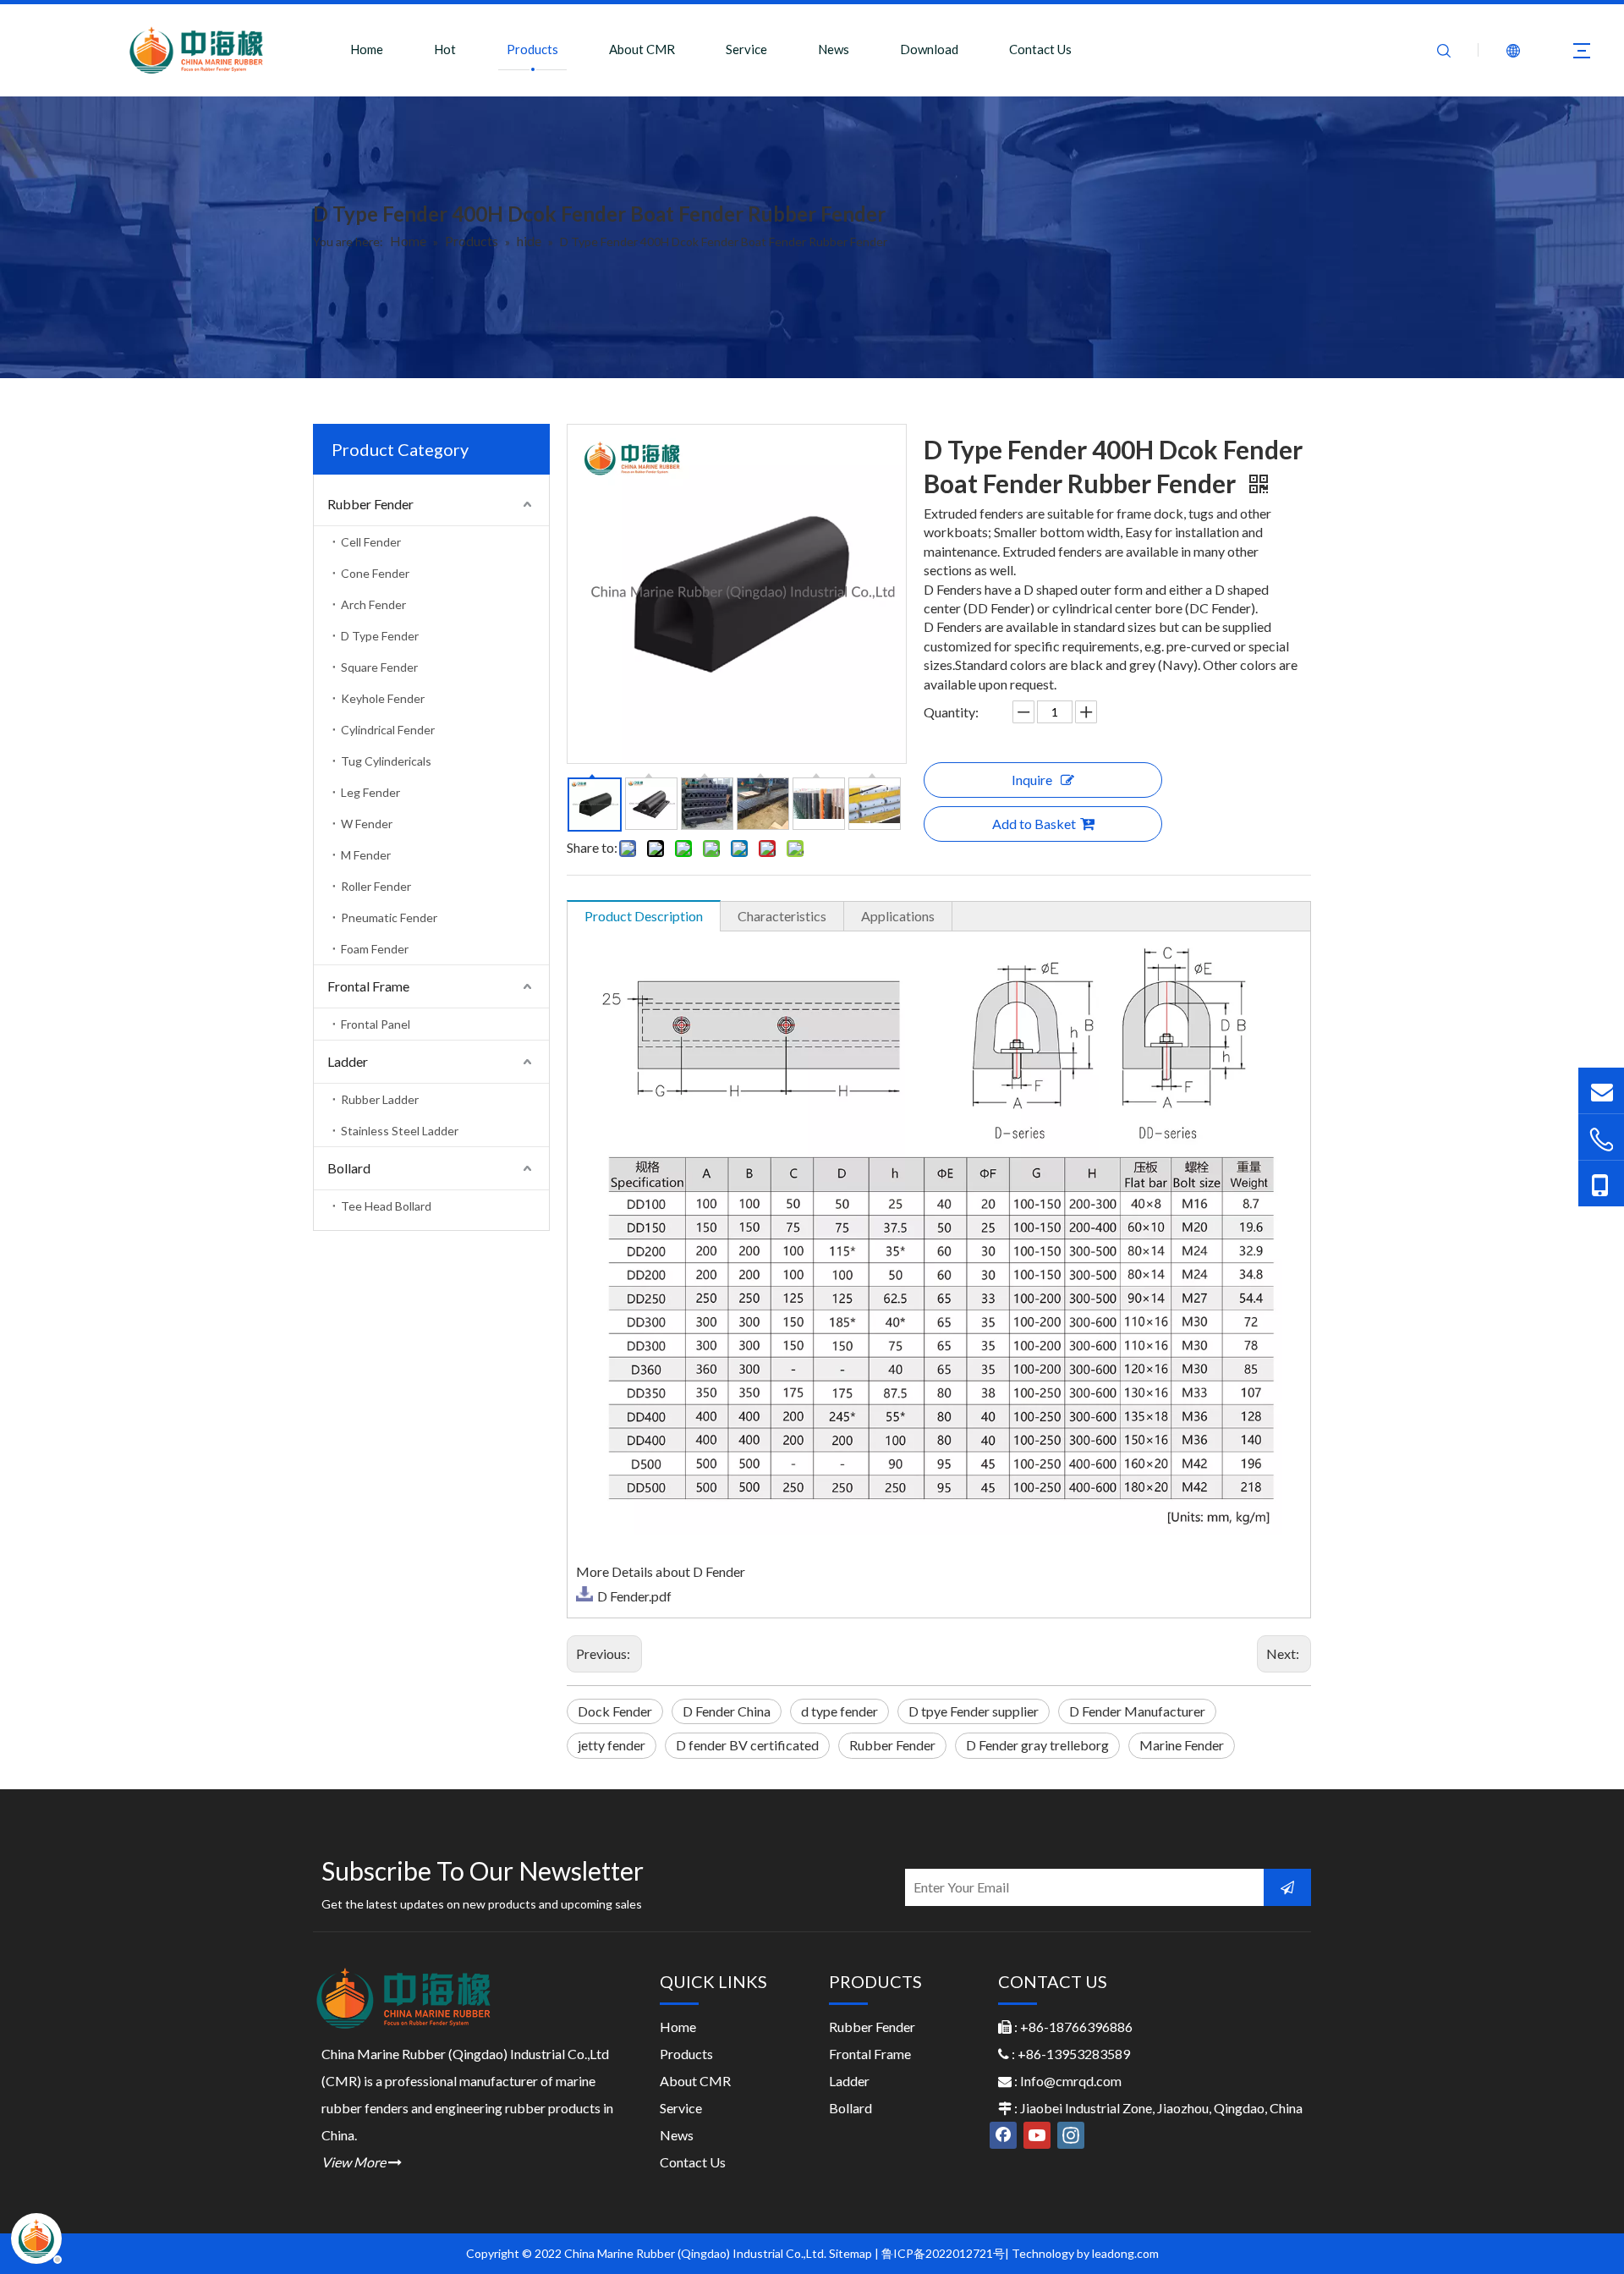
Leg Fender (370, 792)
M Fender (366, 855)
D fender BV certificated (747, 1745)
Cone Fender (375, 573)
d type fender (839, 1711)
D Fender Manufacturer (1137, 1711)
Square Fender (379, 667)
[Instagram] (1071, 2135)
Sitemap (850, 2253)
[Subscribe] (1287, 1887)
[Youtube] (1037, 2135)
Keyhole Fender (383, 698)
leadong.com (1125, 2253)
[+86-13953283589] (1601, 1184)
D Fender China (727, 1711)
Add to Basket (1034, 824)
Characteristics (782, 916)
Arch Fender (373, 604)
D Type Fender (380, 636)
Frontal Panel (376, 1024)
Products (532, 49)
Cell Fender (371, 542)
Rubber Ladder (380, 1099)
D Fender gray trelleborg (1037, 1745)
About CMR (642, 49)
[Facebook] (1003, 2135)
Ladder (348, 1061)
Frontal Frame (368, 986)
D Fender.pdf (634, 1596)
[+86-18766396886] (1601, 1139)
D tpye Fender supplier (974, 1711)
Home (367, 49)
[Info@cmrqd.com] (1601, 1090)
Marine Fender (1182, 1745)
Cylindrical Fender (388, 730)
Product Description (644, 916)
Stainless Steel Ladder (400, 1131)
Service (746, 49)
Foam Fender (375, 949)
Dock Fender (615, 1711)
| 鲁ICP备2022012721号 (940, 2253)
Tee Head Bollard (386, 1206)
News (834, 49)
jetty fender (612, 1745)
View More (362, 2162)
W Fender (367, 824)
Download (929, 49)
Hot (445, 49)
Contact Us (1040, 49)
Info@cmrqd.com (1071, 2081)
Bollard (349, 1168)
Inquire (1032, 780)
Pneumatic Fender (389, 917)
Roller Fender (376, 886)
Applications (898, 916)
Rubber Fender (370, 504)
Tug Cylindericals (386, 761)
